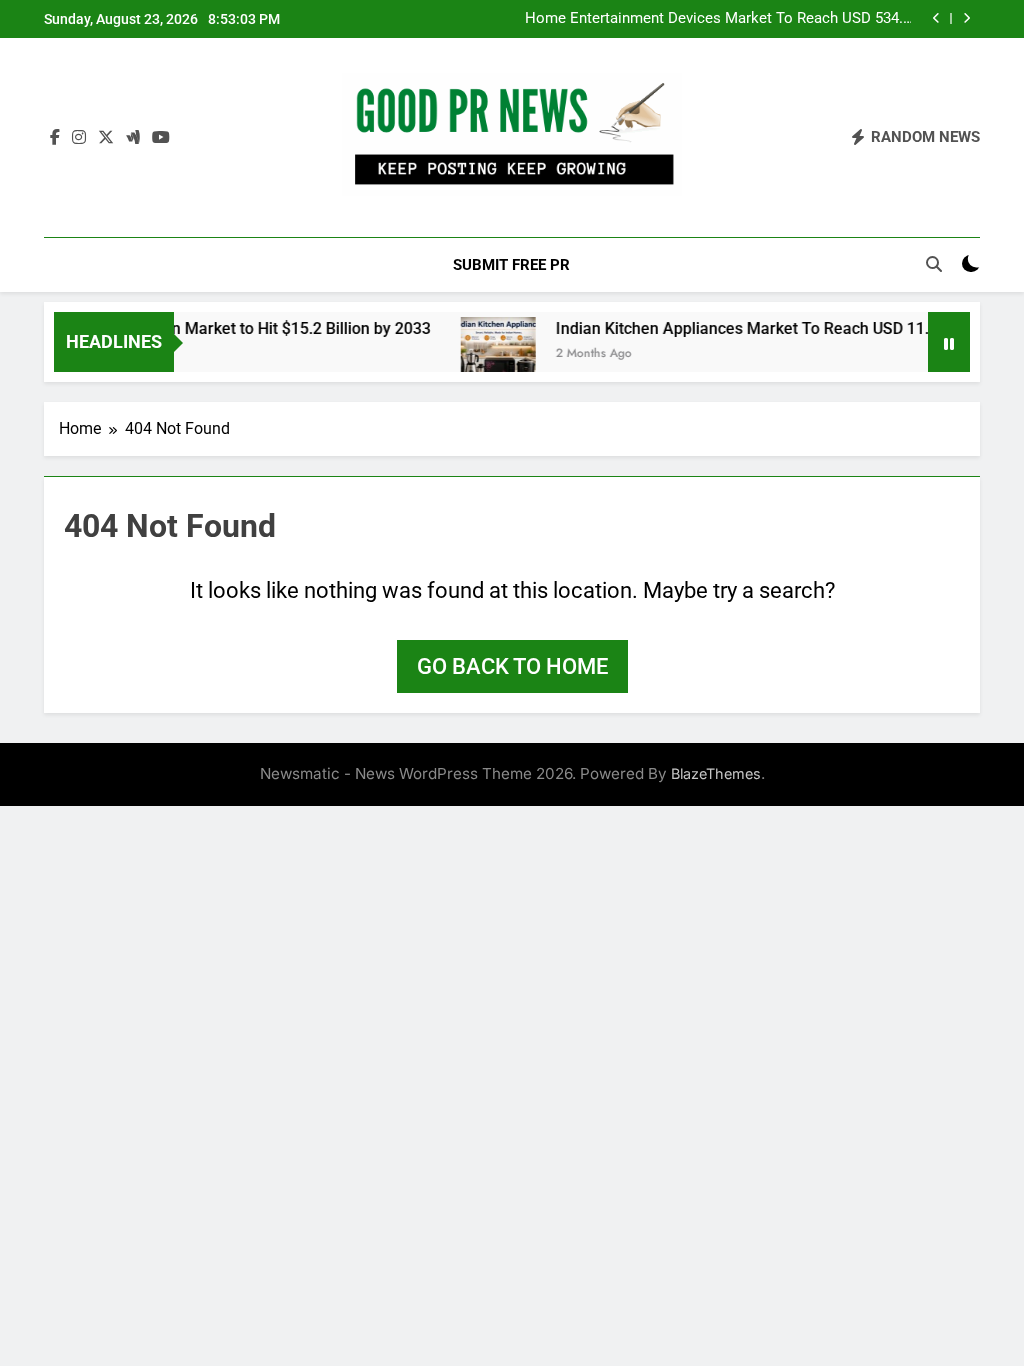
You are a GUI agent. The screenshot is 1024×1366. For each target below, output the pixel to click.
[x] (106, 138)
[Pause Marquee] (949, 342)
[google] (133, 138)
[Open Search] (934, 264)
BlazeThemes (716, 773)
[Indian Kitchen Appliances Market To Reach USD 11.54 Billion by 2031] (481, 354)
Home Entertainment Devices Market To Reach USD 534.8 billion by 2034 (718, 19)
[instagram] (79, 138)
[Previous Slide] (936, 18)
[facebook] (55, 138)
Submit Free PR (511, 265)
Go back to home (512, 666)
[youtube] (161, 138)
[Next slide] (966, 18)
